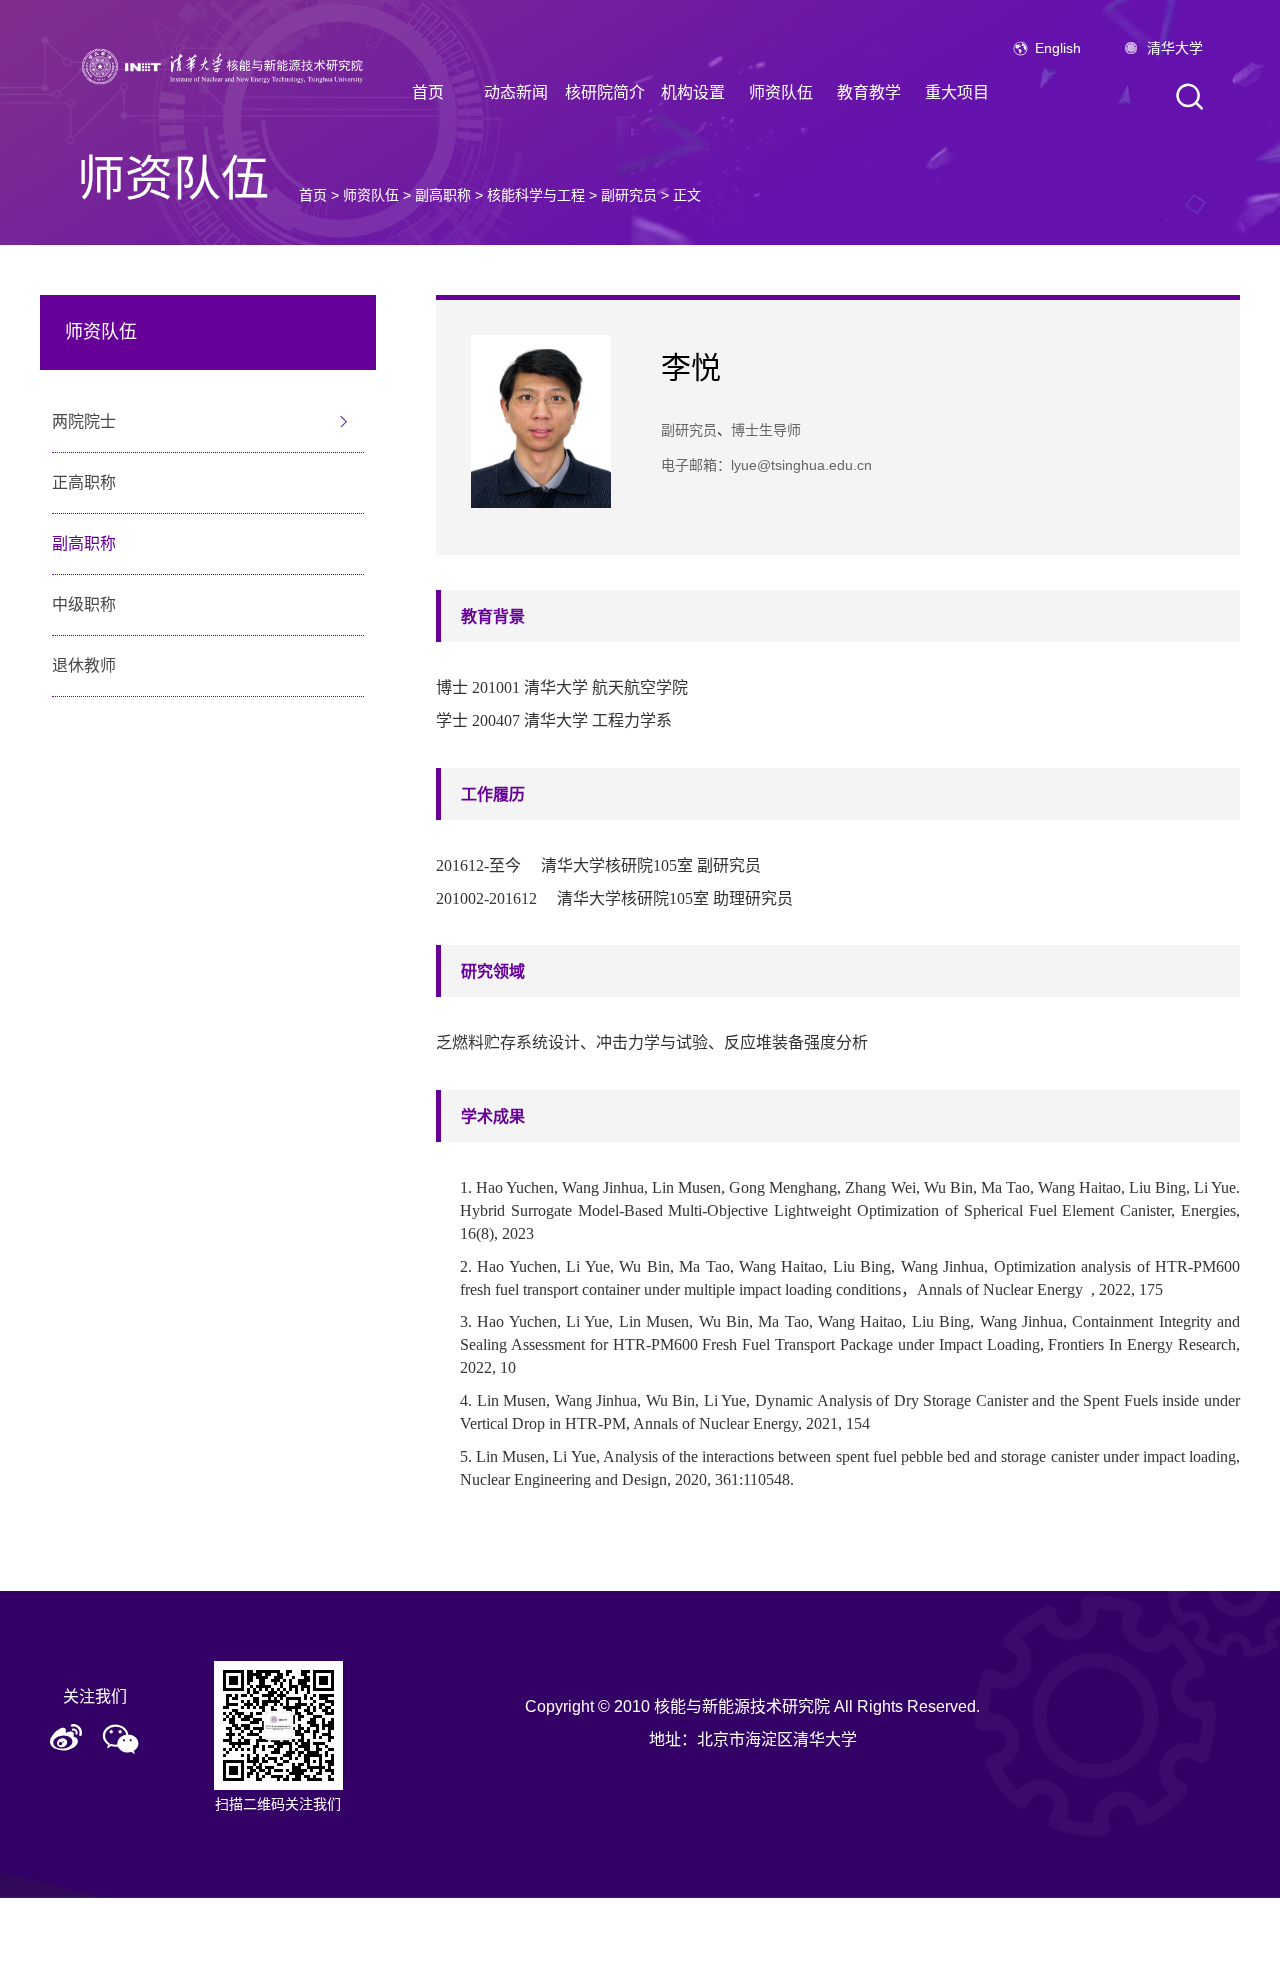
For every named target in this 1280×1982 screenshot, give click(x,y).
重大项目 (957, 92)
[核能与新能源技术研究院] (227, 65)
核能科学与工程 (536, 195)
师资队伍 (781, 92)
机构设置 (693, 92)
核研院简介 (605, 92)
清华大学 (1175, 48)
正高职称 (84, 482)
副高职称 (443, 195)
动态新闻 (516, 92)
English (1058, 48)
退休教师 (84, 665)
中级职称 (84, 604)
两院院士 (84, 421)
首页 (428, 92)
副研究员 (629, 195)
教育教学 (869, 92)
